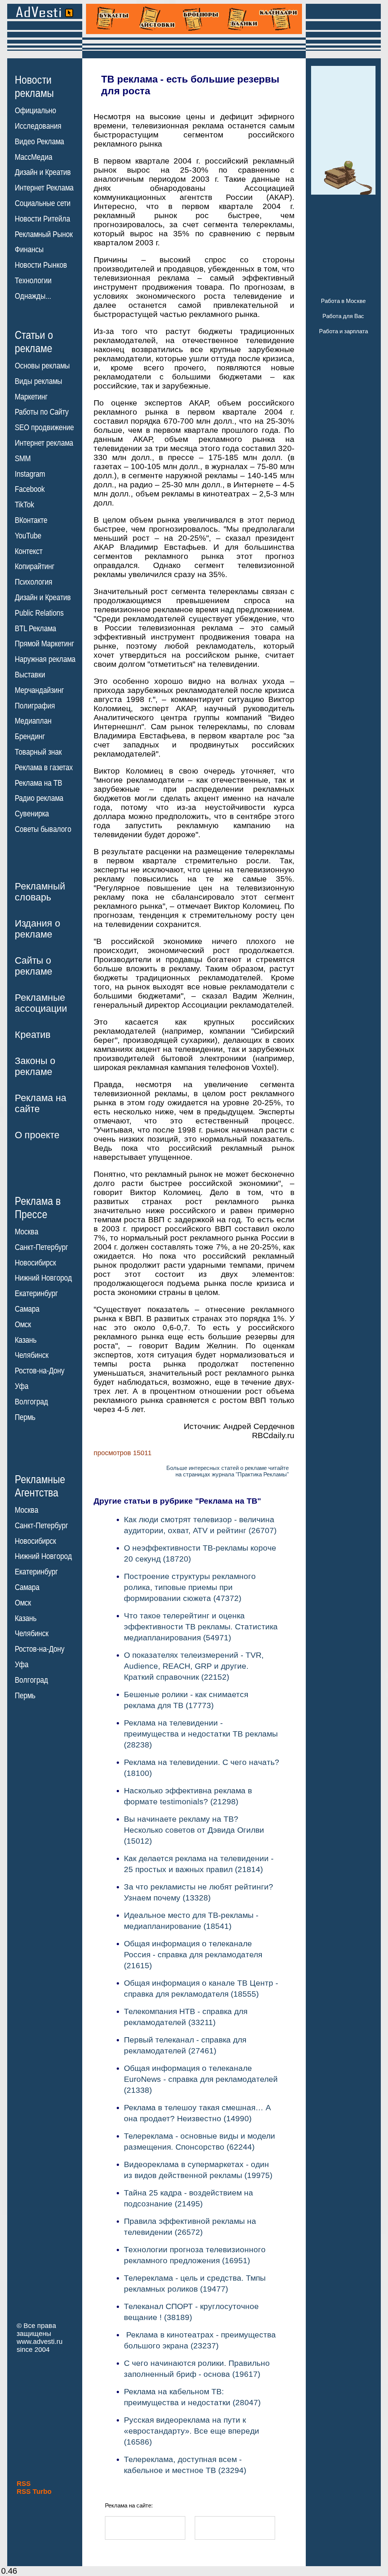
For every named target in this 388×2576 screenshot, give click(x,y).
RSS (24, 2484)
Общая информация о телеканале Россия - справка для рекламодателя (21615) (193, 1954)
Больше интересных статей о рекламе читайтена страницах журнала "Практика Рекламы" (228, 1471)
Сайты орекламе (34, 966)
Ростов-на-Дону (40, 1371)
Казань (26, 1340)
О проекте (37, 1135)
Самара (27, 1309)
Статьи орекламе (34, 341)
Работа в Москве (343, 301)
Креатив (33, 1034)
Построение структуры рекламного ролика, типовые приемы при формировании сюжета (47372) (190, 1587)
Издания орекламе (38, 929)
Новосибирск (35, 1263)
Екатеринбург (36, 1293)
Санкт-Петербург (41, 1247)
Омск (23, 1325)
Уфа (22, 1386)
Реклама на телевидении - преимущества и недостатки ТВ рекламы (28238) (201, 1734)
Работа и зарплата (343, 331)
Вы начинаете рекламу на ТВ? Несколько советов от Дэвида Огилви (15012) (194, 1830)
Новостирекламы (34, 86)
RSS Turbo (34, 2492)
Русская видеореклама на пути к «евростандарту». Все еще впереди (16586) (192, 2431)
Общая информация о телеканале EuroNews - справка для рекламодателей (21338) (201, 2079)
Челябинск (32, 1355)
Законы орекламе (35, 1066)
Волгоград (31, 1402)
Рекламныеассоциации (41, 1003)
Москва (27, 1232)
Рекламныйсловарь (40, 892)
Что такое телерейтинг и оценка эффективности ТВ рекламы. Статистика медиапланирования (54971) (201, 1627)
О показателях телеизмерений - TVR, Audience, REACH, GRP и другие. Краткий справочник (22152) (194, 1666)
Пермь (25, 1417)
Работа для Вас (343, 316)
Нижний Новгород (43, 1278)
